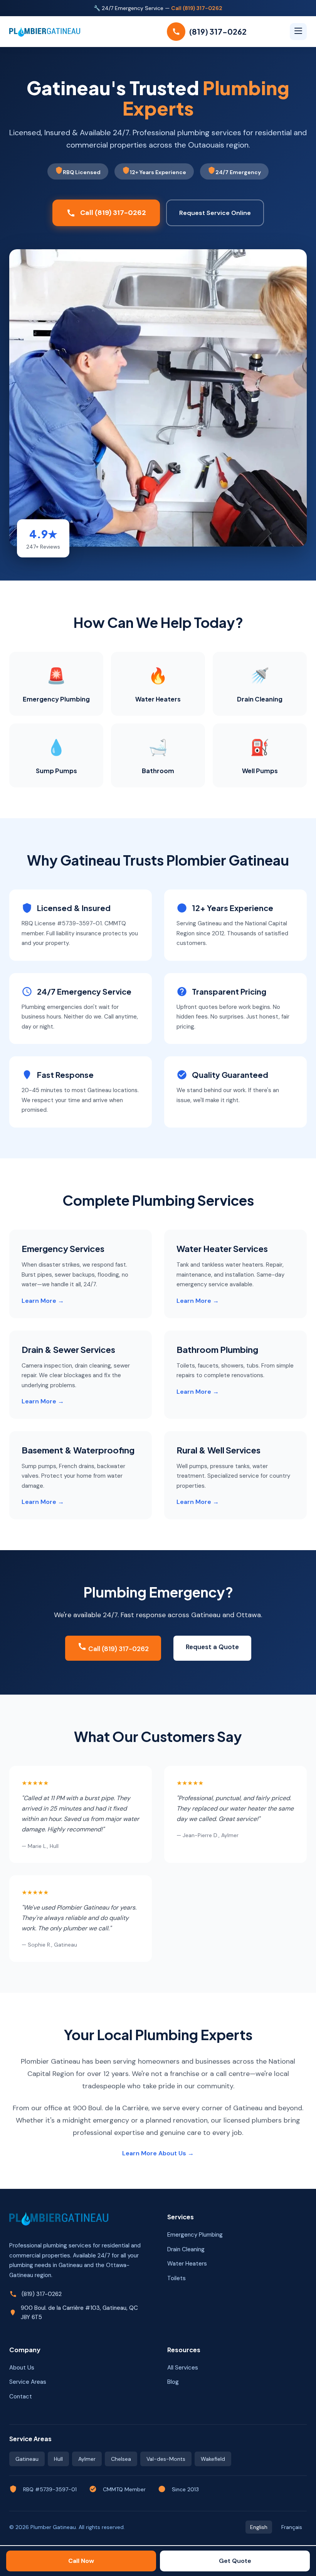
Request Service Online (215, 213)
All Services (183, 2368)
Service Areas (28, 2382)
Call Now (81, 2561)
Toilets (176, 2278)
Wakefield (213, 2459)
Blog (173, 2382)
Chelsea (121, 2459)
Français (292, 2527)
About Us (22, 2368)
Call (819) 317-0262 (197, 8)
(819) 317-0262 (42, 2294)
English (259, 2527)
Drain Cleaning (186, 2249)
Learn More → (43, 1301)
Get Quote (235, 2561)
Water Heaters (187, 2264)
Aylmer (87, 2459)
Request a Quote (212, 1647)
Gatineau (27, 2459)
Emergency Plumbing (195, 2235)
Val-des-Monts (166, 2459)
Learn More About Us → (158, 2153)
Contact (21, 2396)
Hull (58, 2459)
